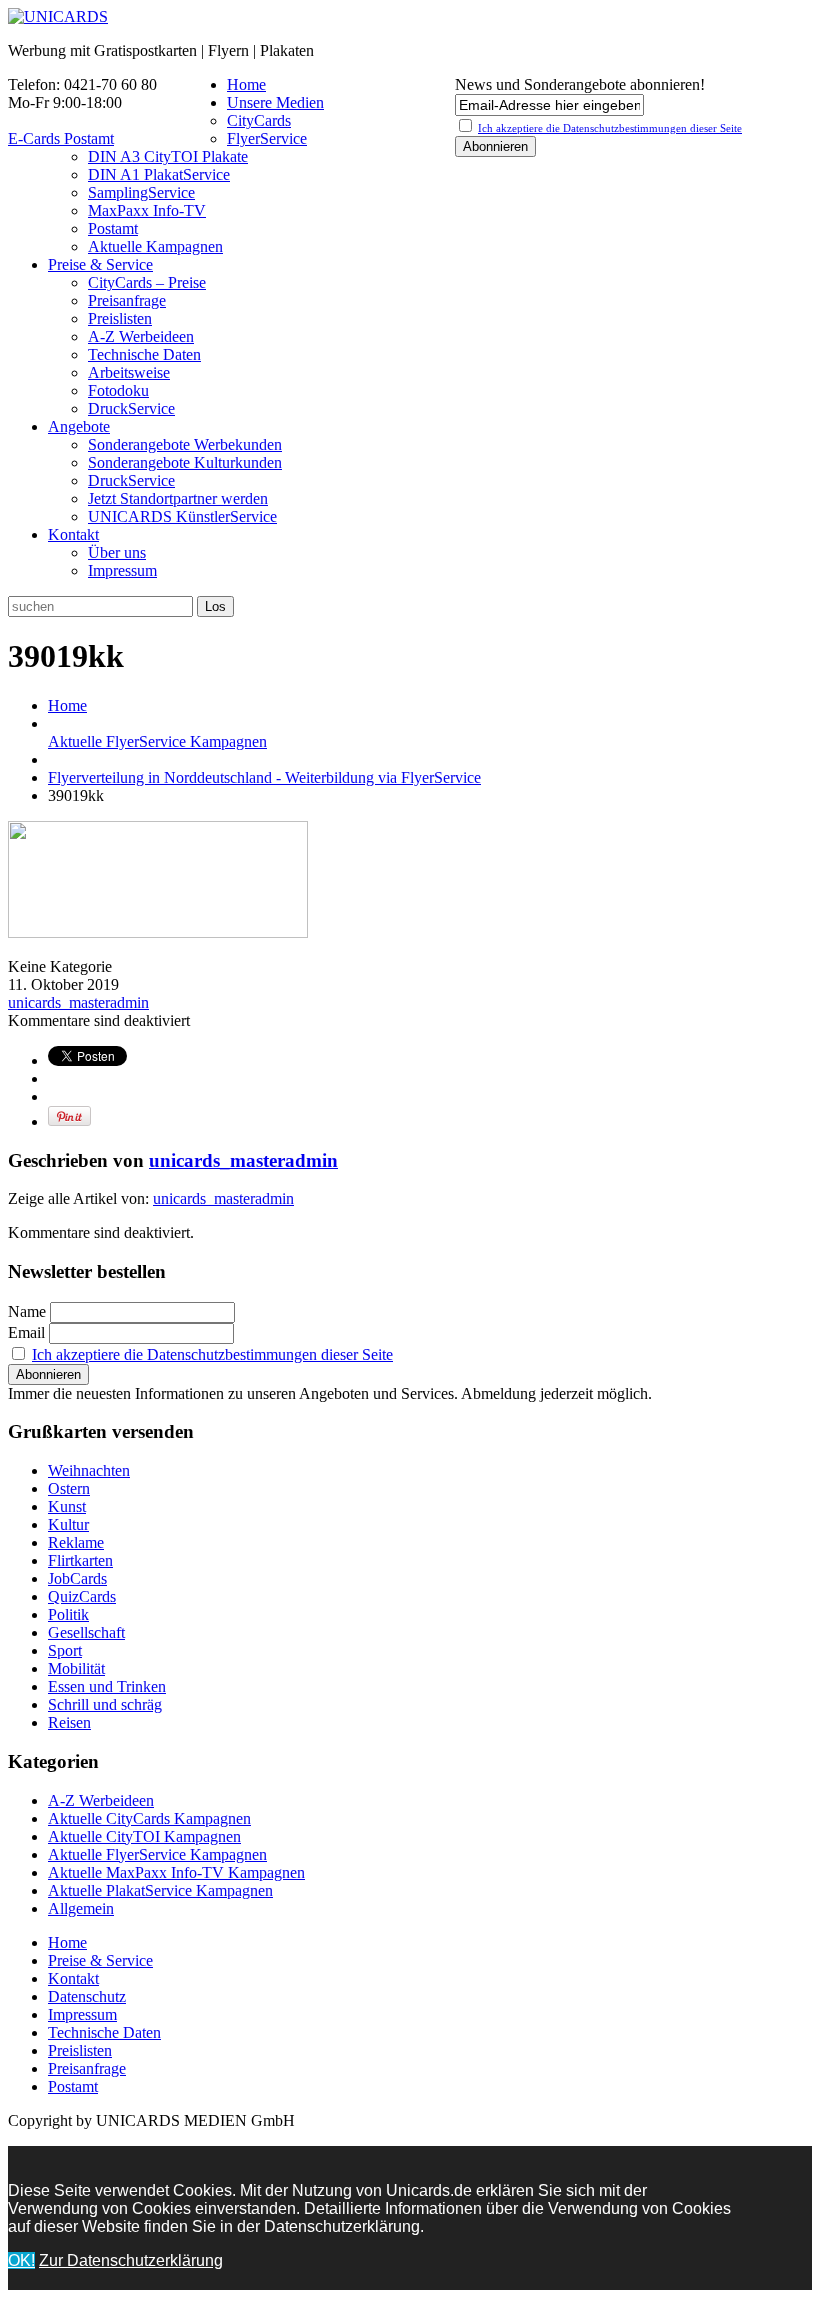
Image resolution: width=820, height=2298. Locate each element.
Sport (65, 1650)
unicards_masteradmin (78, 1002)
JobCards (77, 1578)
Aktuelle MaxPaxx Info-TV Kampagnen (176, 1872)
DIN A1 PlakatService (159, 174)
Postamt (113, 228)
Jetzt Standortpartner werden (178, 498)
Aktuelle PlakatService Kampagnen (160, 1890)
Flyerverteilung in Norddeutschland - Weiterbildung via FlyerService (264, 777)
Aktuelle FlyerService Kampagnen (157, 741)
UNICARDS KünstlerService (182, 516)
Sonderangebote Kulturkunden (185, 462)
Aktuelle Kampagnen (155, 246)
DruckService (131, 408)
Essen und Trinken (107, 1686)
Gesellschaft (86, 1632)
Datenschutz (87, 1996)
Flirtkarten (80, 1560)
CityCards (259, 120)
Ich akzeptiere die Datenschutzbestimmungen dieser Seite (212, 1354)
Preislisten (120, 318)
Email (26, 1332)
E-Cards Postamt (61, 138)
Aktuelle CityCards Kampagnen (149, 1818)
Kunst (67, 1506)
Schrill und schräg (105, 1704)
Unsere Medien (275, 102)
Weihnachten (89, 1470)
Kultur (68, 1524)
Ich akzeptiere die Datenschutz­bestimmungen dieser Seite (610, 128)
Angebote (79, 426)
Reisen (69, 1722)
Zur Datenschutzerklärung (131, 2260)
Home (246, 84)
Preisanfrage (127, 300)
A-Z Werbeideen (141, 336)
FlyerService (267, 138)
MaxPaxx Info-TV (147, 210)
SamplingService (141, 192)
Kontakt (73, 534)
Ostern (69, 1488)
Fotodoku (118, 390)
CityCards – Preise (147, 282)
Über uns (117, 552)
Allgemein (81, 1908)
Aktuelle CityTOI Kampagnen (144, 1836)
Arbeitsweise (129, 372)
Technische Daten (144, 354)
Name (27, 1311)
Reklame (76, 1542)
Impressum (122, 570)
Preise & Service (100, 264)
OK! (21, 2260)
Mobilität (76, 1668)
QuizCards (82, 1596)
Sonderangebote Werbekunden (185, 444)
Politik (68, 1614)
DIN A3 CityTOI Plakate (168, 156)
